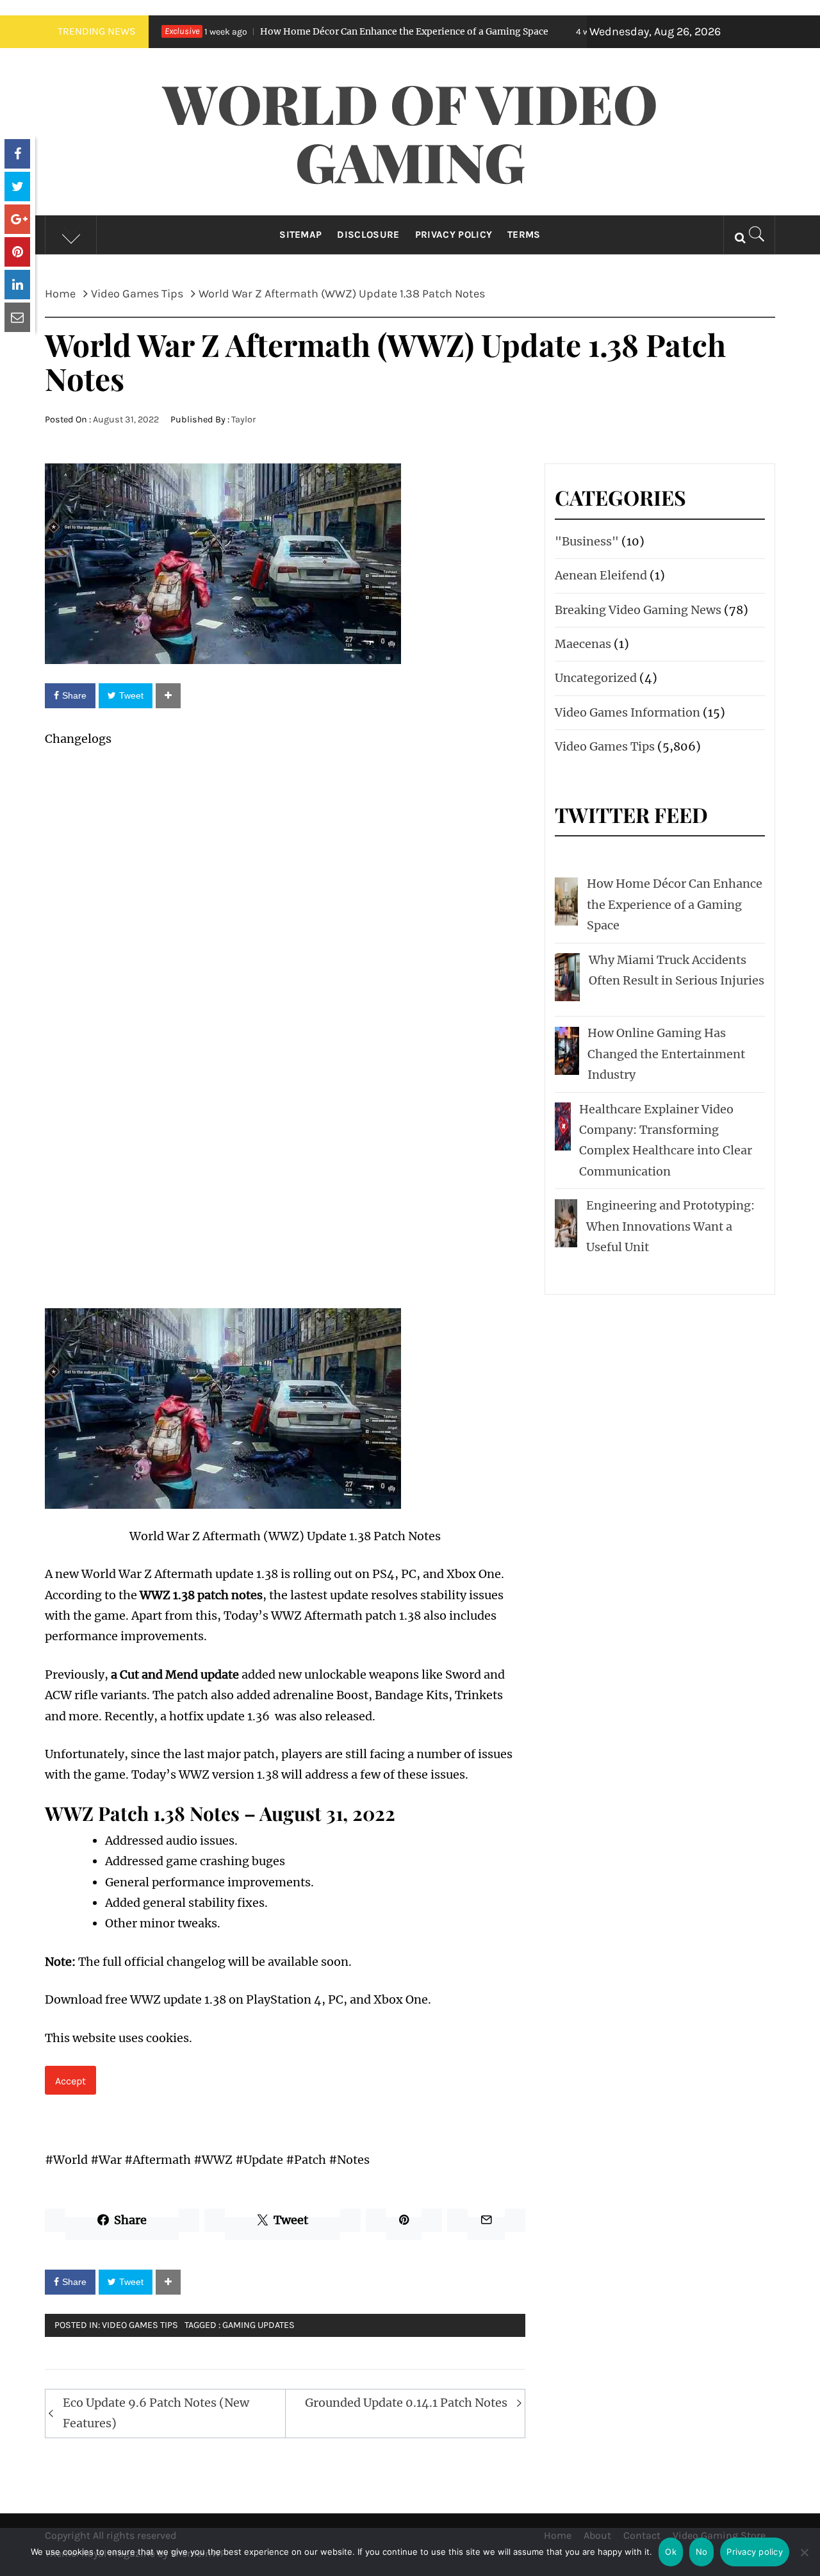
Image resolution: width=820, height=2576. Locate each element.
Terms (524, 235)
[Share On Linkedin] (17, 285)
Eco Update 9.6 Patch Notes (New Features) (156, 2413)
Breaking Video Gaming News (638, 610)
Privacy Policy (454, 235)
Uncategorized (596, 678)
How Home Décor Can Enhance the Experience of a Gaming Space (306, 31)
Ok (671, 2552)
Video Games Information (627, 712)
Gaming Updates (258, 2325)
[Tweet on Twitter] (17, 187)
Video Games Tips (140, 2325)
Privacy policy (755, 2552)
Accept (70, 2081)
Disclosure (368, 235)
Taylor (243, 420)
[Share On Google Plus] (17, 219)
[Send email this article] (17, 317)
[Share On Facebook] (17, 154)
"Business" (587, 541)
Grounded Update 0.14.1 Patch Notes (406, 2403)
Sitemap (300, 235)
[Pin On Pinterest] (17, 252)
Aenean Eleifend (601, 575)
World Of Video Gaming (410, 132)
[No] (804, 2560)
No (702, 2552)
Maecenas (583, 644)
